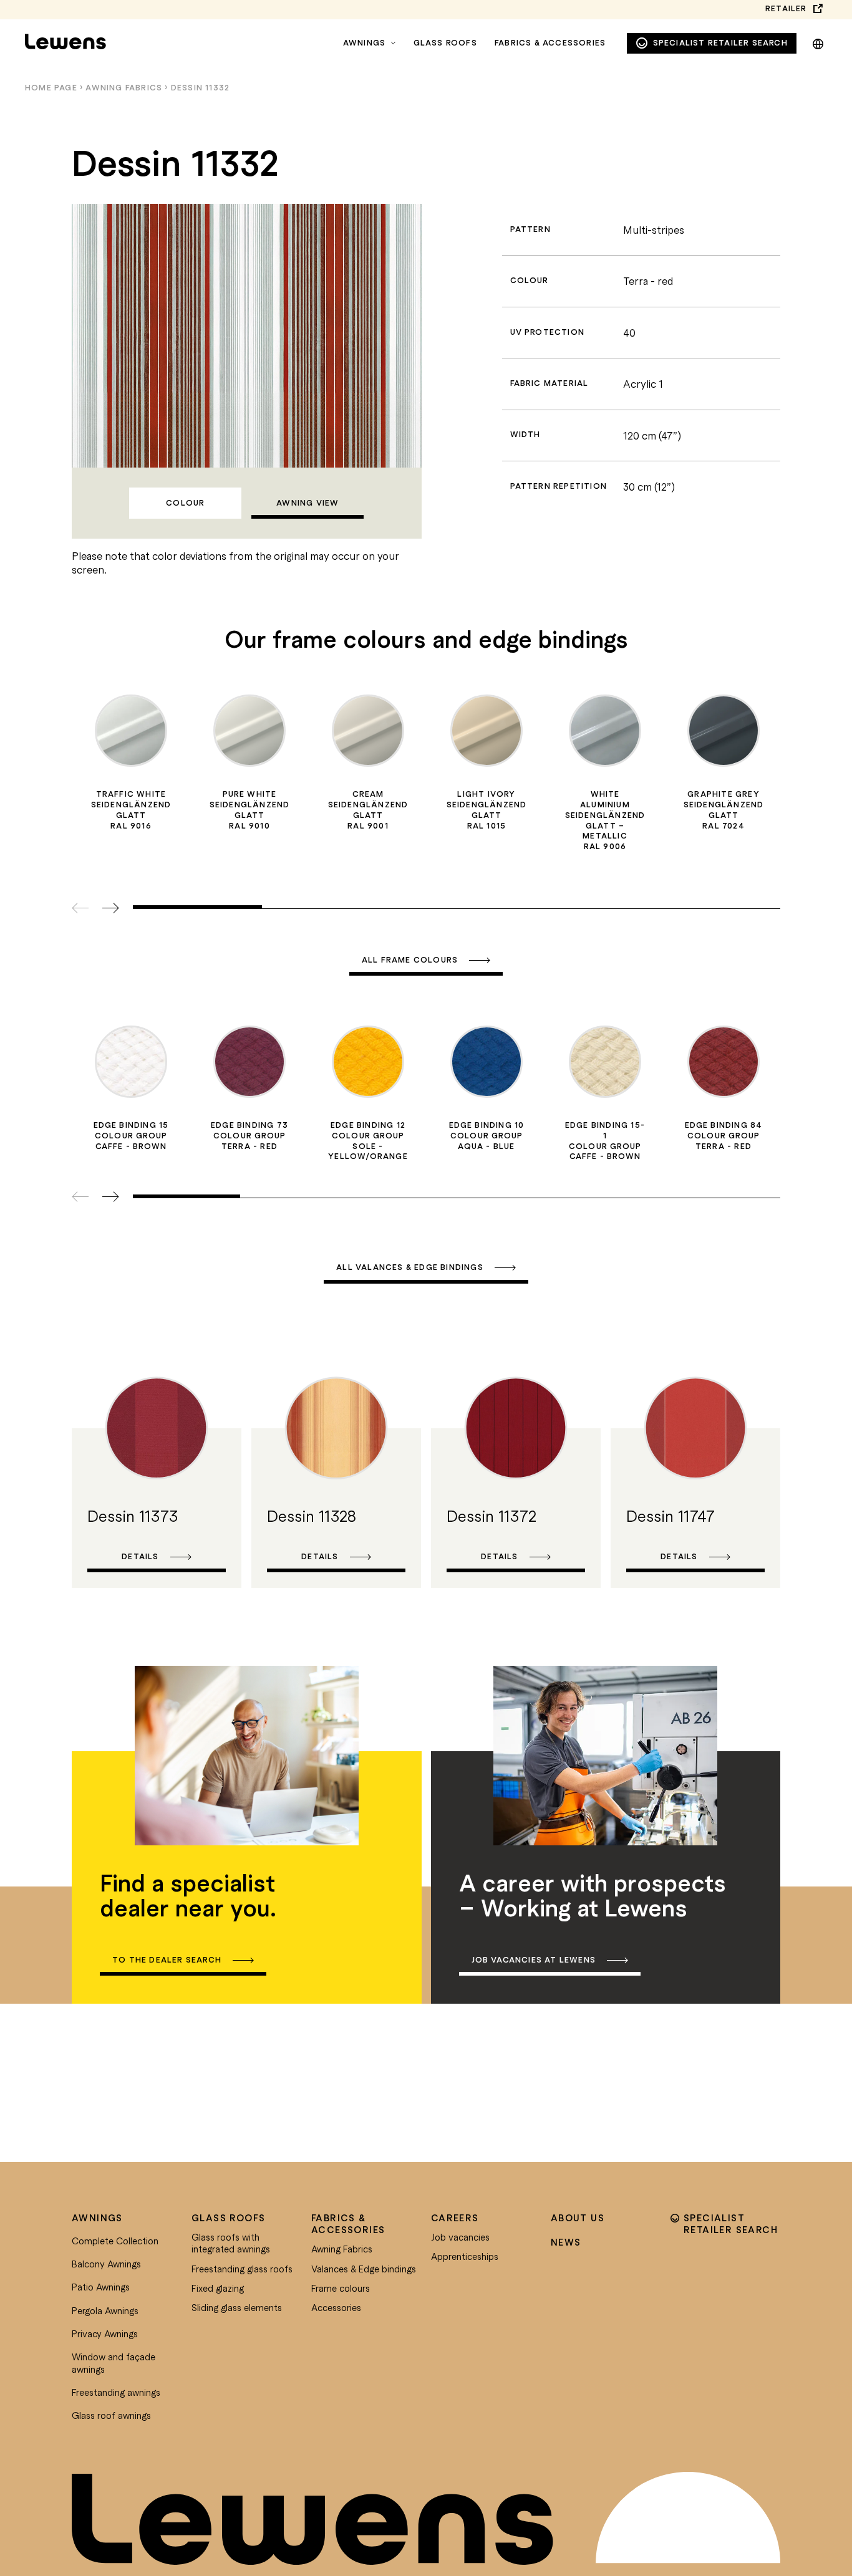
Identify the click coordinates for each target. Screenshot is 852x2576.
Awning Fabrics (124, 88)
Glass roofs (445, 43)
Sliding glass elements (237, 2307)
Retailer (786, 8)
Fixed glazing (218, 2288)
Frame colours (341, 2288)
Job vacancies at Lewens (534, 1960)
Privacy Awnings (105, 2333)
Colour (185, 503)
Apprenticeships (465, 2256)
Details (140, 1556)
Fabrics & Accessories (550, 43)
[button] (111, 909)
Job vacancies (460, 2237)
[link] (157, 1476)
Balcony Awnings (106, 2264)
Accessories (336, 2307)
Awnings (364, 43)
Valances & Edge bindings (364, 2269)
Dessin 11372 (491, 1516)
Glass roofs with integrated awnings (231, 2243)
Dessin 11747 (671, 1516)
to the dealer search (167, 1960)
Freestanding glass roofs (242, 2269)
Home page (51, 88)
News (566, 2242)
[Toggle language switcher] (818, 42)
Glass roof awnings (111, 2415)
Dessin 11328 (312, 1516)
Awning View (307, 503)
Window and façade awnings (114, 2363)
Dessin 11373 (133, 1516)
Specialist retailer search (720, 43)
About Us (578, 2218)
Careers (455, 2218)
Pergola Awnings (105, 2310)
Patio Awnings (101, 2287)
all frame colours (410, 960)
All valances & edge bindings (410, 1267)
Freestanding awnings (116, 2392)
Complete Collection (115, 2241)
